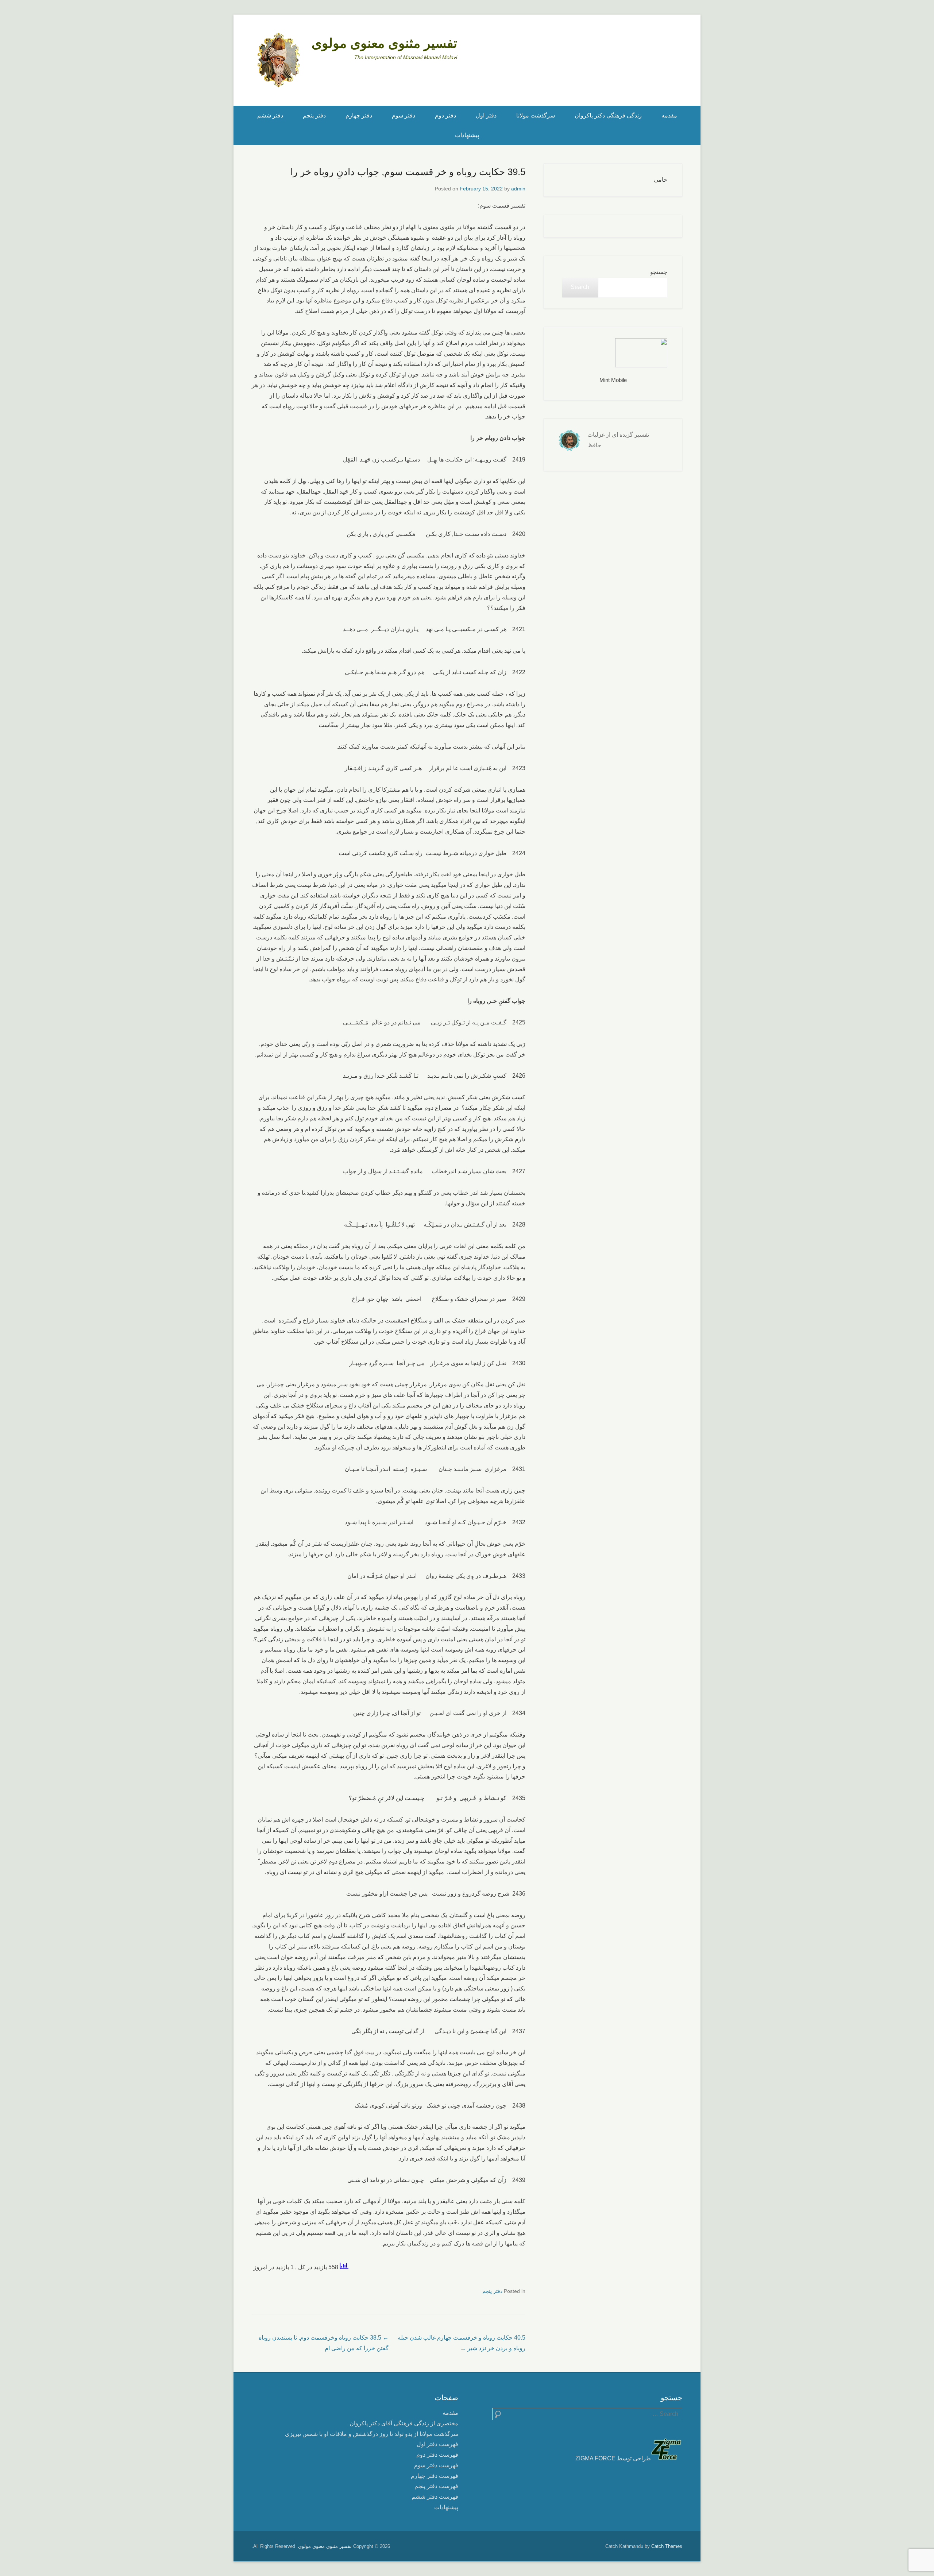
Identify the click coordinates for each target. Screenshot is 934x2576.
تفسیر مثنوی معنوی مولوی (384, 43)
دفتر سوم (404, 115)
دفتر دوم (445, 115)
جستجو (659, 272)
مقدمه (669, 115)
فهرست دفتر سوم (436, 2465)
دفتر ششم (270, 115)
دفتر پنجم (314, 115)
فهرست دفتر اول (437, 2444)
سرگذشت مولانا (536, 115)
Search (580, 287)
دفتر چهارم (359, 115)
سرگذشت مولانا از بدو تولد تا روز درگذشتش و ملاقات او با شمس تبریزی (372, 2434)
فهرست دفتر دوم (437, 2455)
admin (518, 189)
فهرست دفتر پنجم (436, 2486)
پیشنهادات (467, 135)
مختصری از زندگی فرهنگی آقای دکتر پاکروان (404, 2423)
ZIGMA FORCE (595, 2458)
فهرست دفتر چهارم (435, 2476)
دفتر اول (486, 115)
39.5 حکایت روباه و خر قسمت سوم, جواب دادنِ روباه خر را (408, 172)
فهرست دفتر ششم (435, 2497)
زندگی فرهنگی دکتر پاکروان (608, 115)
